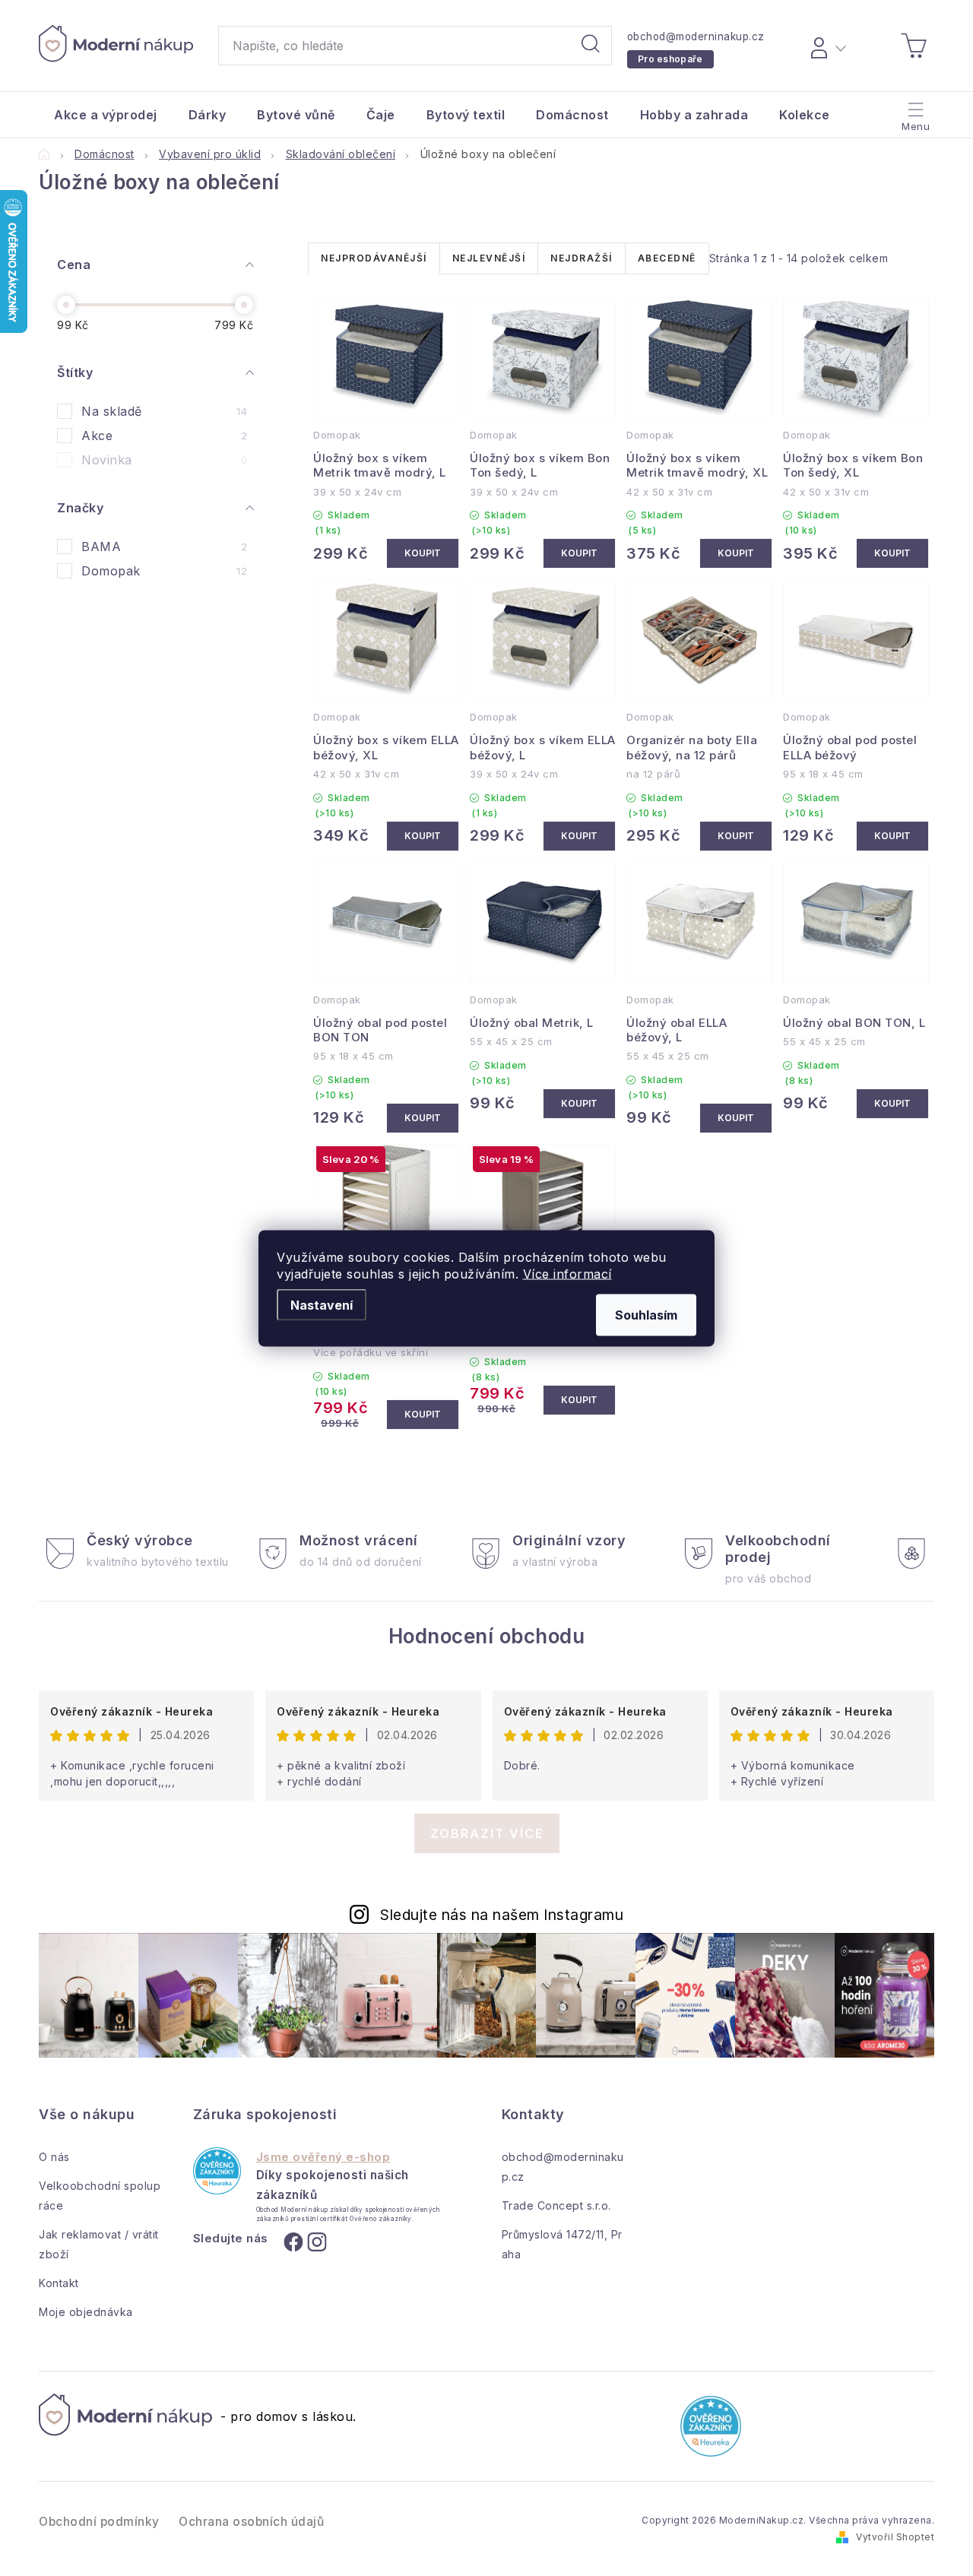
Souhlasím (646, 1314)
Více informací (567, 1273)
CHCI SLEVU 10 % (624, 1419)
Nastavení (322, 1304)
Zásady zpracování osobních (625, 1474)
